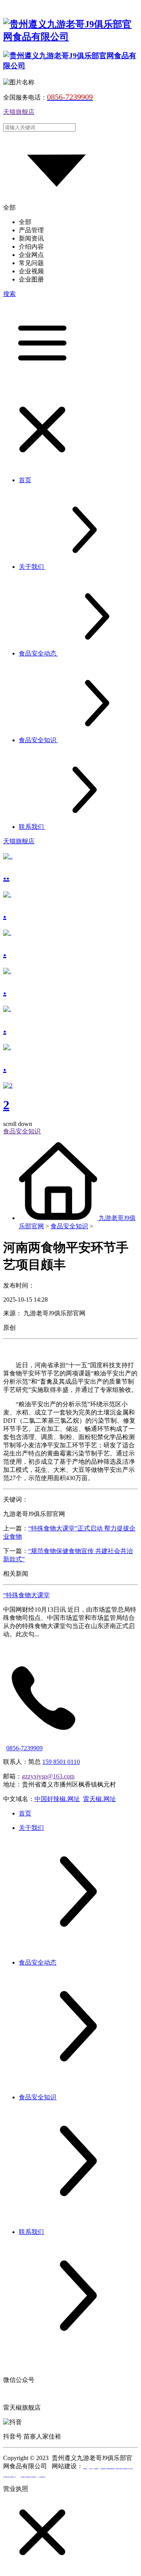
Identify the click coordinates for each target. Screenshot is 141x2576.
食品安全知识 (69, 1226)
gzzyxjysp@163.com (48, 1776)
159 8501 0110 (61, 1762)
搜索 (9, 294)
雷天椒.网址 (99, 1799)
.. (6, 875)
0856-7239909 (24, 1748)
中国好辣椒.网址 (57, 1799)
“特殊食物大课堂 (26, 1595)
